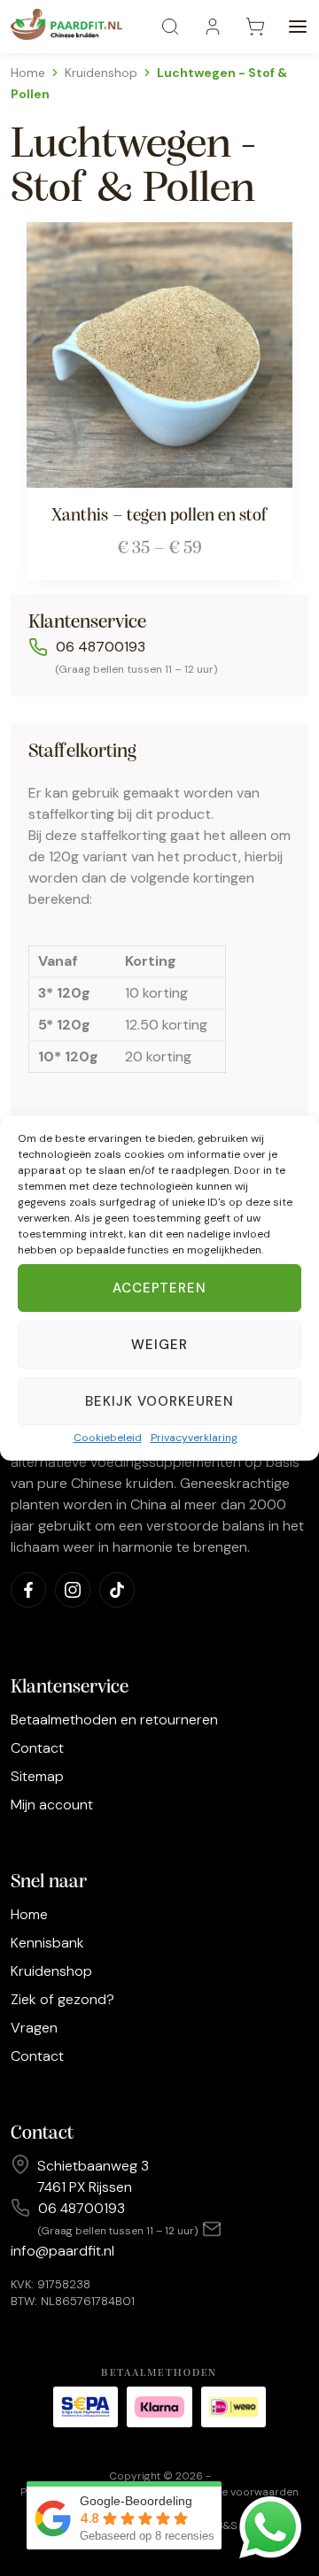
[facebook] (28, 1590)
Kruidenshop (101, 73)
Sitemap (37, 1776)
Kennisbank (47, 1943)
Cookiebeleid (108, 1438)
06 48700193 (101, 647)
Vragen (34, 2028)
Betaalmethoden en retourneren (114, 1720)
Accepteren (160, 1288)
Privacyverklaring (194, 1438)
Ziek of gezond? (62, 1999)
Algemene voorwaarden (238, 2492)
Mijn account (52, 1805)
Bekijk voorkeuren (160, 1401)
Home (28, 73)
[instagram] (73, 1590)
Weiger (159, 1345)
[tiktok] (117, 1590)
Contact (37, 1748)
